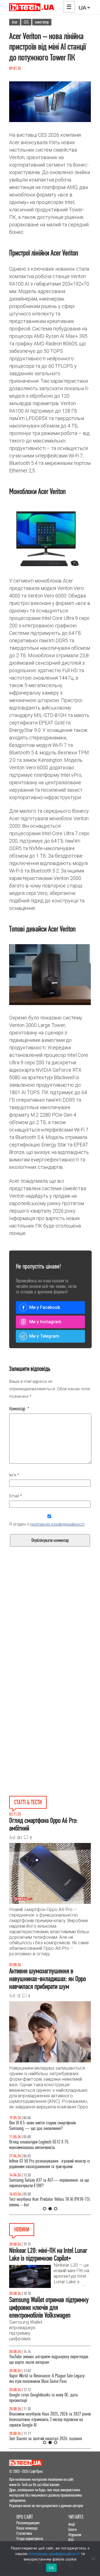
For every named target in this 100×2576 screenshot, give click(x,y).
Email (16, 1496)
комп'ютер (42, 22)
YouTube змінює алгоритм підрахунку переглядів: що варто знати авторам (49, 2359)
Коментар (19, 1409)
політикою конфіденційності (57, 1524)
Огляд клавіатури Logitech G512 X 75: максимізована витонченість (39, 2145)
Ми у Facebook (45, 1307)
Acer (15, 22)
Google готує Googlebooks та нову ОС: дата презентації (43, 2398)
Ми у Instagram (45, 1322)
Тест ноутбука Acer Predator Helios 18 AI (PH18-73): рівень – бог (50, 2202)
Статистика (24, 2533)
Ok (51, 2568)
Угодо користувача (30, 2539)
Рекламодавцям (28, 2523)
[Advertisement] (50, 1633)
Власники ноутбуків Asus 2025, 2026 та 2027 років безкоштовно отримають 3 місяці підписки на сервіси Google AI (50, 2420)
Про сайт (25, 2517)
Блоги (72, 2529)
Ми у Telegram (44, 1336)
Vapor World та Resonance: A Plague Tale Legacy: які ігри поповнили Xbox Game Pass (47, 2379)
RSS (71, 2540)
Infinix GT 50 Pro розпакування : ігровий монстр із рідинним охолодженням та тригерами (49, 2164)
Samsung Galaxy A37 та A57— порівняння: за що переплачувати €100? (49, 2183)
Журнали (75, 2535)
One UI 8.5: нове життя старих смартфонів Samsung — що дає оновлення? (42, 2126)
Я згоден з (47, 1524)
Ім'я (14, 1475)
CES (26, 22)
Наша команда (27, 2528)
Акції (72, 2524)
